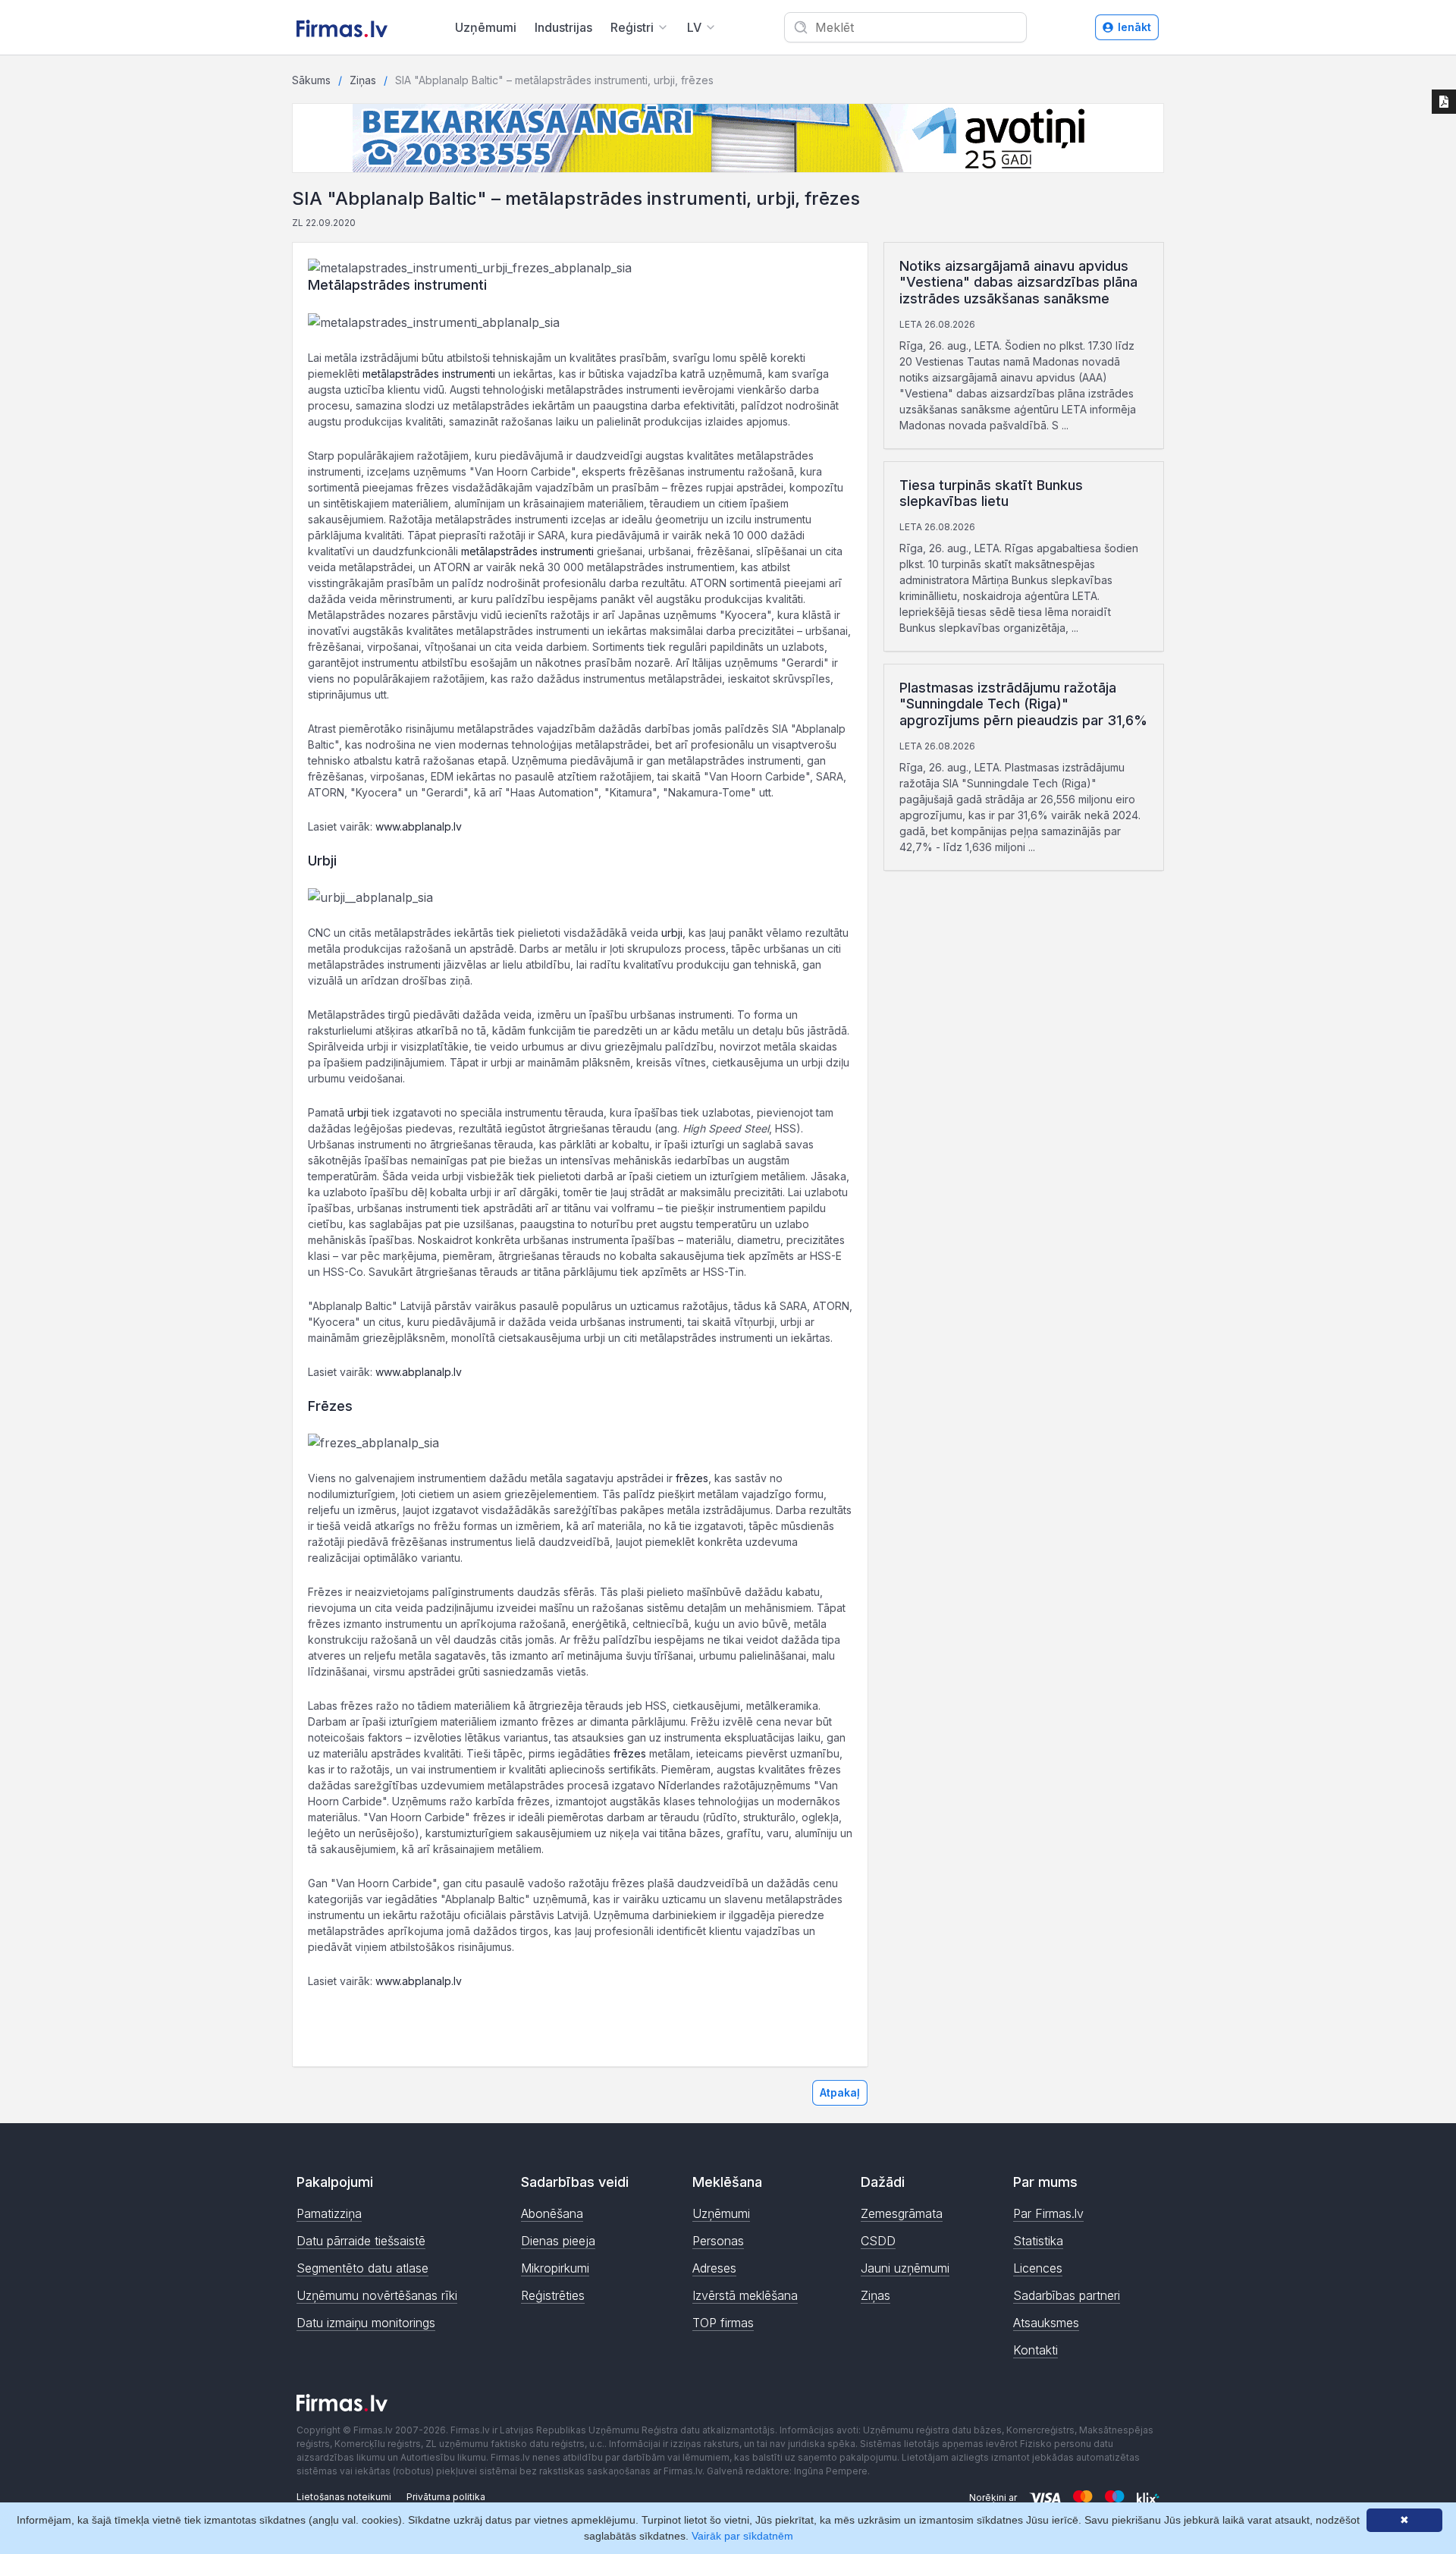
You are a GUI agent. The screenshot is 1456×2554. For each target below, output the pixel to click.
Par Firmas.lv (1048, 2213)
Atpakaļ (840, 2092)
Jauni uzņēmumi (905, 2268)
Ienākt (1134, 27)
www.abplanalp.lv (419, 826)
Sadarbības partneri (1067, 2295)
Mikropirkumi (555, 2268)
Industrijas (563, 27)
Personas (718, 2241)
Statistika (1038, 2241)
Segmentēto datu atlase (362, 2268)
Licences (1038, 2268)
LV (694, 27)
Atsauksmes (1046, 2323)
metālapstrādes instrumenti (429, 374)
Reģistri (632, 27)
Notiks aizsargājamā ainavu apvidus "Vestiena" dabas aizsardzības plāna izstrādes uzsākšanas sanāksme (1018, 282)
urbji (672, 933)
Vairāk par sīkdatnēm (742, 2536)
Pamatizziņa (329, 2213)
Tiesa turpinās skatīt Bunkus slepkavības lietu (991, 493)
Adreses (714, 2268)
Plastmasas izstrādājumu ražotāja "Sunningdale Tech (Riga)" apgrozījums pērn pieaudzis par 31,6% (1023, 704)
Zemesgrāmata (902, 2213)
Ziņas (363, 80)
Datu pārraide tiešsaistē (361, 2241)
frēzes (692, 1478)
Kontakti (1036, 2350)
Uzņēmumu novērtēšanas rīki (377, 2295)
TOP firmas (723, 2323)
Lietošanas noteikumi (344, 2497)
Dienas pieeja (558, 2241)
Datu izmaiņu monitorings (366, 2323)
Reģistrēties (553, 2295)
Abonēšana (552, 2213)
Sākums (311, 80)
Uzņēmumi (486, 27)
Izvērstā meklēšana (745, 2295)
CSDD (878, 2241)
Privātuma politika (446, 2497)
